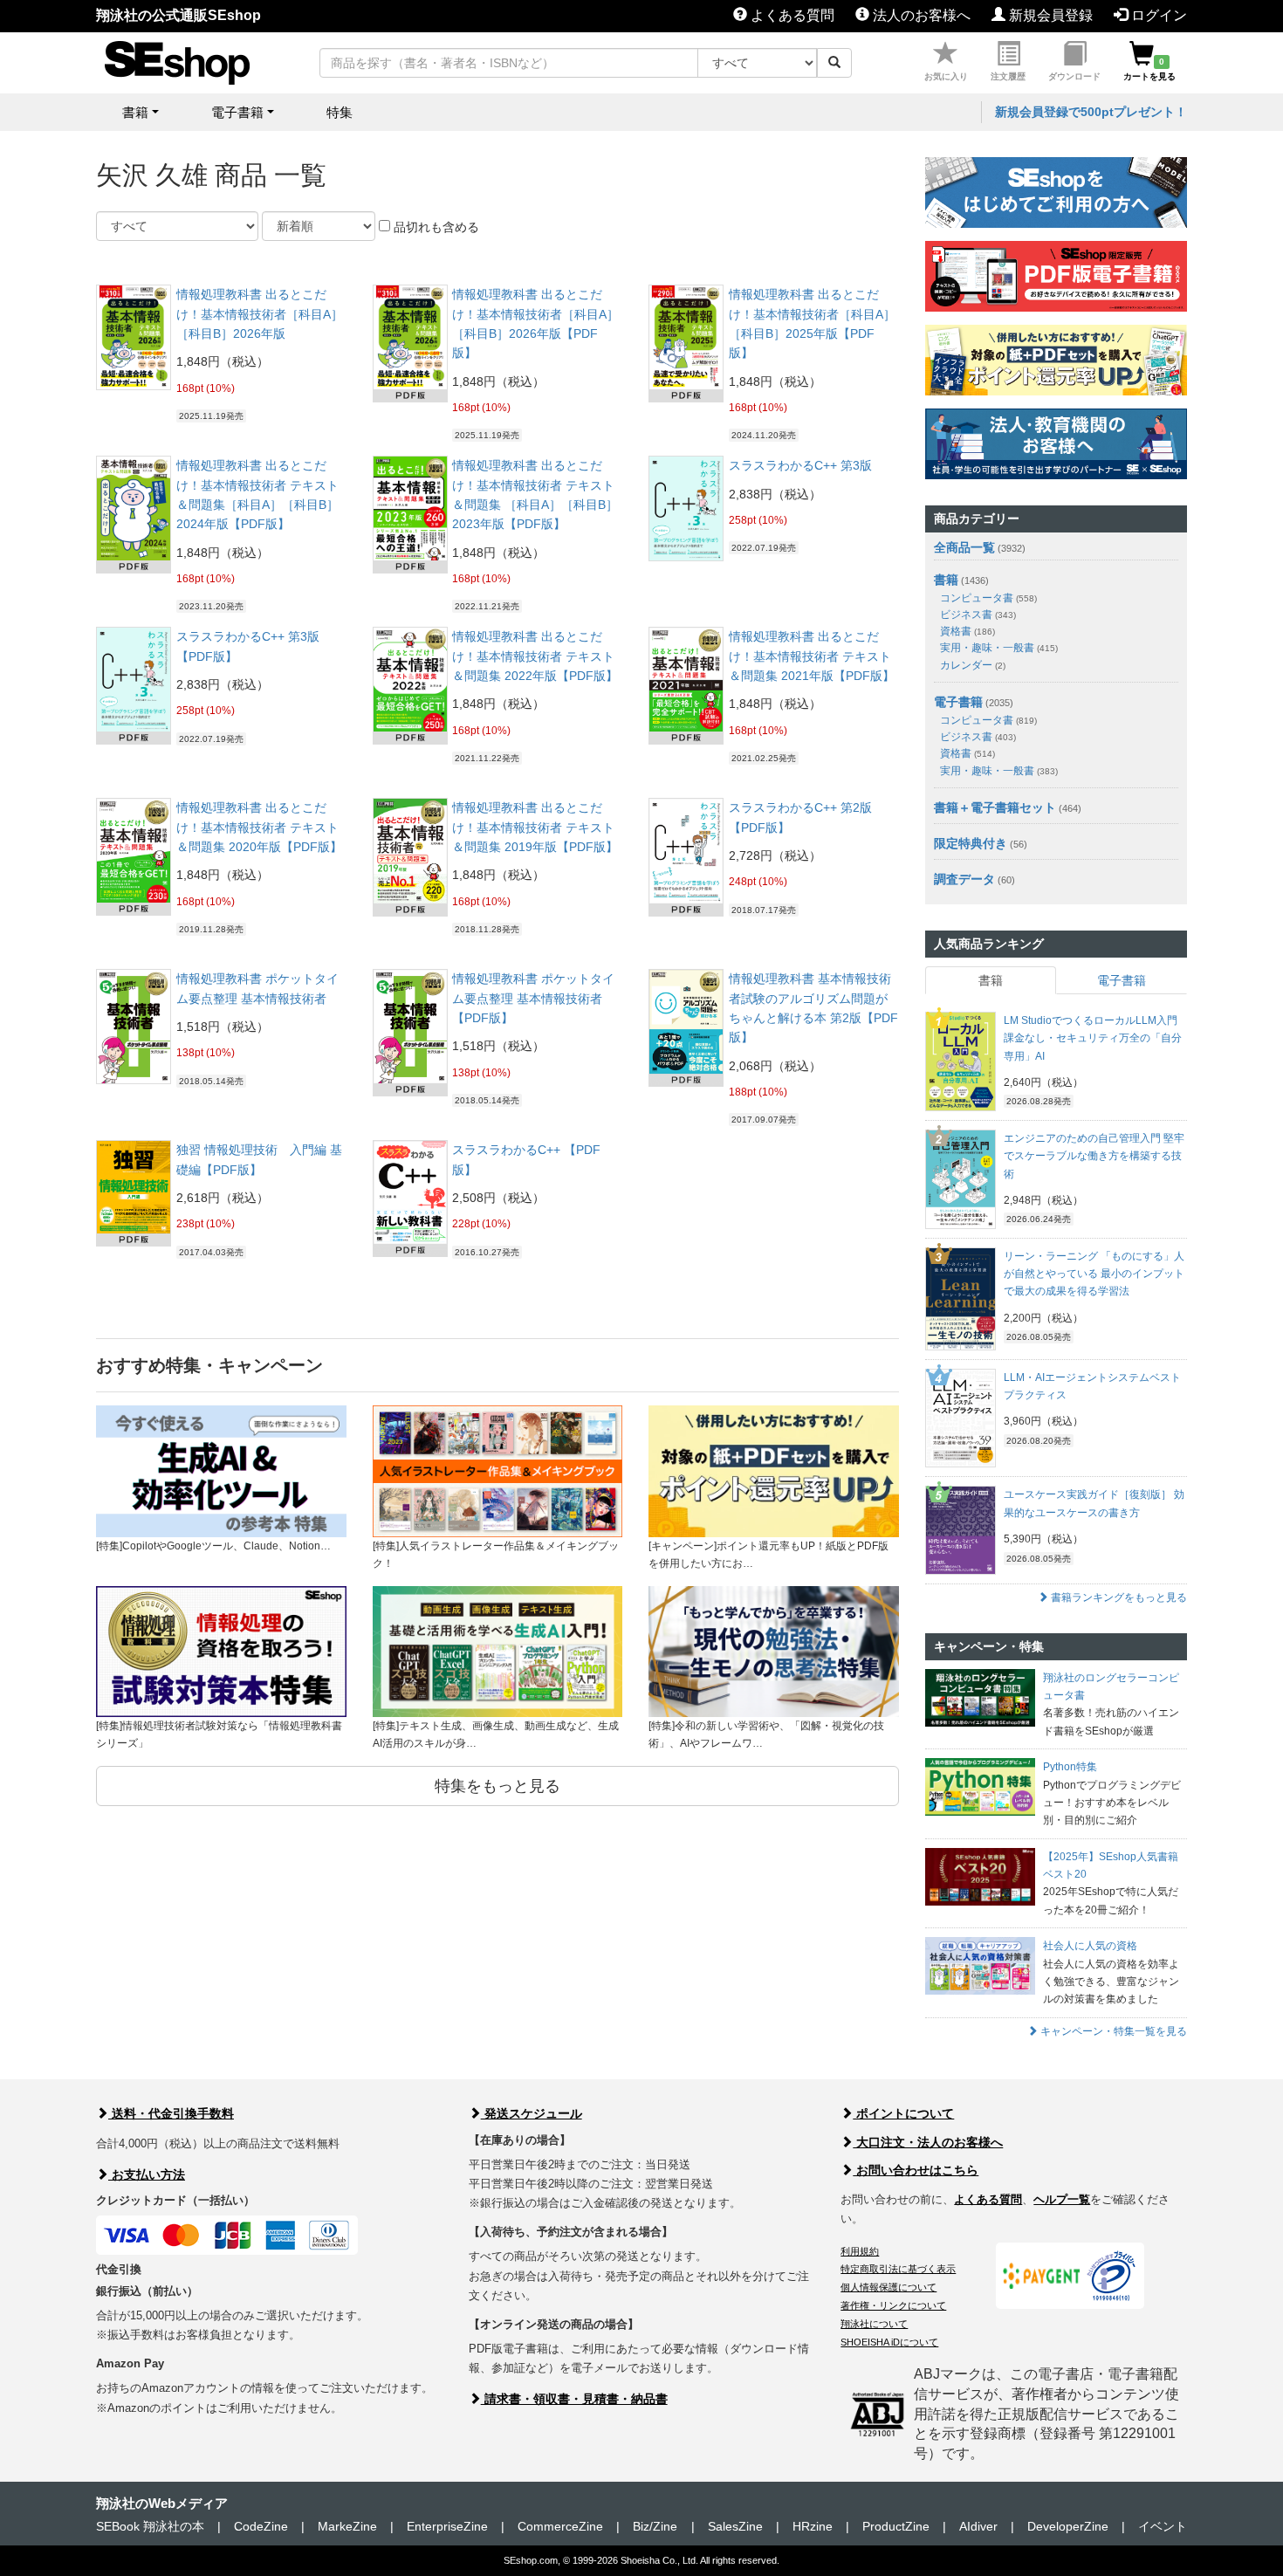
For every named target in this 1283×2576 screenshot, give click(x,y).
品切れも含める (435, 227)
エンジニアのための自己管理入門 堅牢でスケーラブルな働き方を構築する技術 (1094, 1156)
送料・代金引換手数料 (171, 2113)
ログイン (1157, 15)
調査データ (964, 879)
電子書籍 (958, 702)
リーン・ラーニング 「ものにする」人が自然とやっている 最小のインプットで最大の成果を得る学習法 (1094, 1274)
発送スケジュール (532, 2113)
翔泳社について (874, 2324)
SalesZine (735, 2526)
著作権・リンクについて (893, 2305)
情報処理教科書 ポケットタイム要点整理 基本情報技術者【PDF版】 (533, 998)
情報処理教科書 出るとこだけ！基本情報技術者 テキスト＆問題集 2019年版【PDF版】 (535, 827)
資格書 (967, 631)
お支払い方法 (147, 2174)
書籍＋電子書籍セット (995, 807)
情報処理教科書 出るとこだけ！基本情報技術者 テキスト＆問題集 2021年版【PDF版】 (812, 656)
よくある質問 (791, 15)
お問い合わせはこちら (916, 2170)
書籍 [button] (135, 112)
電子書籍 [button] (237, 112)
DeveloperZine (1068, 2526)
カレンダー (973, 665)
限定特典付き (971, 843)
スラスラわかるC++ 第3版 (800, 465)
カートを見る (1149, 69)
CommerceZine (560, 2526)
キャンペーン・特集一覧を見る (1112, 2031)
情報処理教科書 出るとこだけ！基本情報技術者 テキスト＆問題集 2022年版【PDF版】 (535, 656)
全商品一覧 (964, 547)
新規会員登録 (1049, 15)
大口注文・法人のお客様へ (928, 2142)
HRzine (813, 2526)
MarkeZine (347, 2526)
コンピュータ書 (988, 598)
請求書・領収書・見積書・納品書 (574, 2399)
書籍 (946, 580)
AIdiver (978, 2526)
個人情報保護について (888, 2287)
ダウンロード (1074, 76)
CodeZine (261, 2526)
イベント (1163, 2526)
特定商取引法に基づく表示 (898, 2269)
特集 (340, 112)
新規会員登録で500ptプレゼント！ (1091, 112)
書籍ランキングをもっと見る (1118, 1597)
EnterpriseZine (447, 2526)
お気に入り (946, 76)
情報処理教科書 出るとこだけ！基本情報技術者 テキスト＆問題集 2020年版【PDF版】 (259, 827)
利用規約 (860, 2251)
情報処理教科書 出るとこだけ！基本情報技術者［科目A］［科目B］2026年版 (260, 314)
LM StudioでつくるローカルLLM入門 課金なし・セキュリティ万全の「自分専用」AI (1093, 1038)
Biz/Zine (655, 2526)
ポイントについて (903, 2113)
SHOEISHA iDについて (889, 2342)
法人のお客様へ (920, 15)
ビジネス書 (978, 615)
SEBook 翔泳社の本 (150, 2526)
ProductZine (896, 2526)
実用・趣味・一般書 (999, 648)
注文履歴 (1008, 76)
